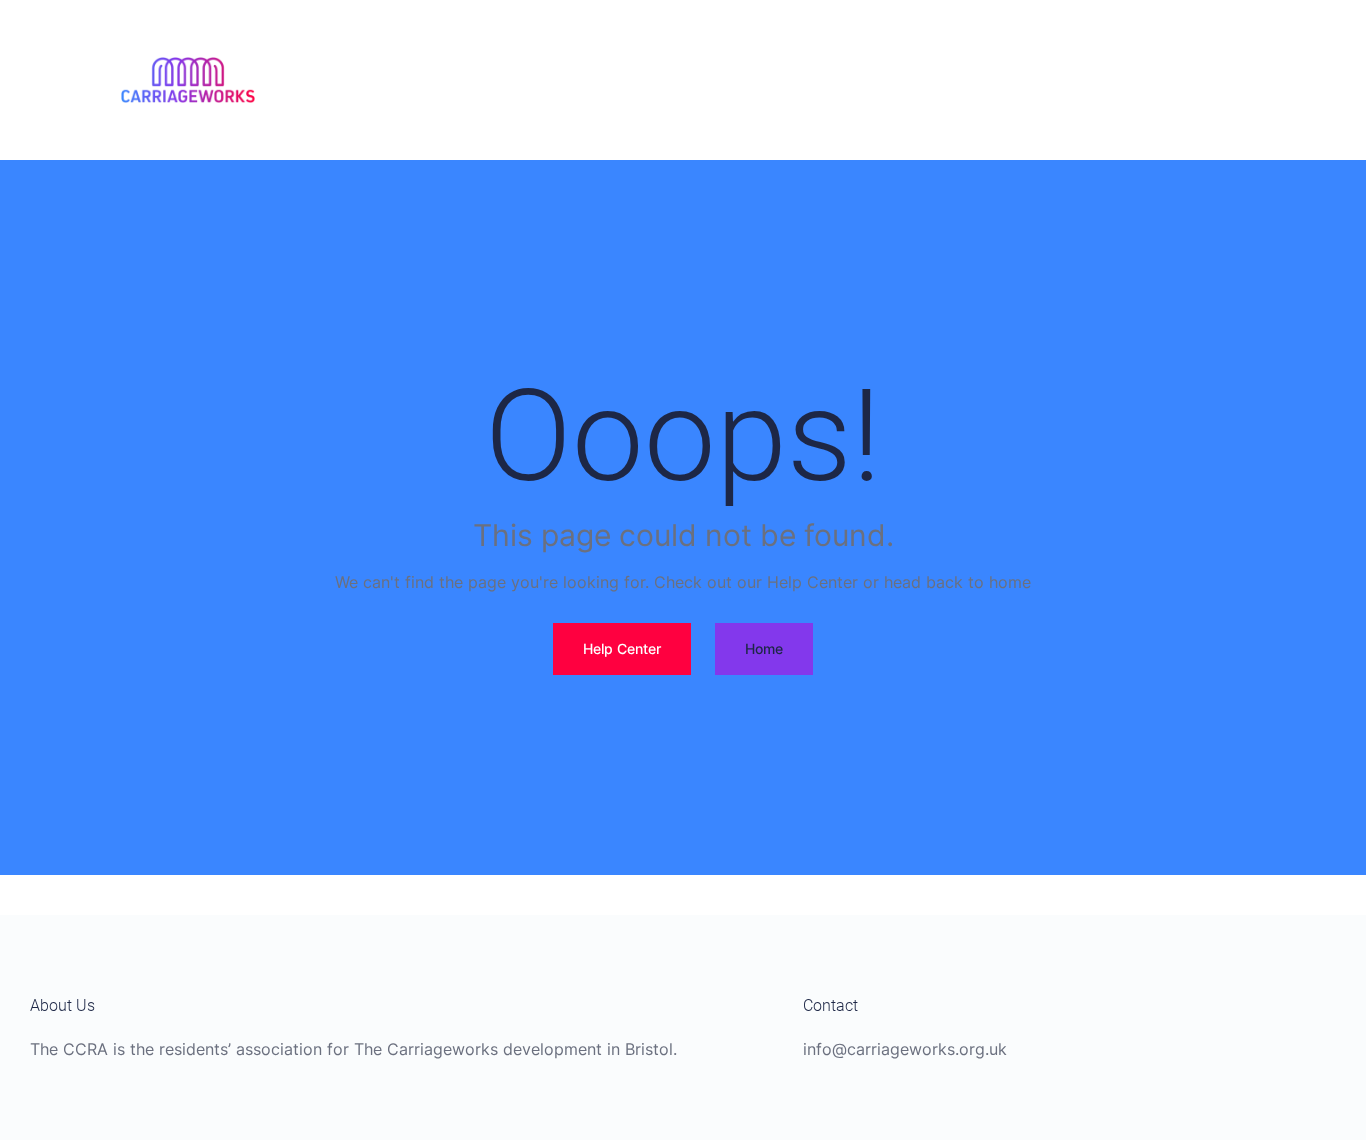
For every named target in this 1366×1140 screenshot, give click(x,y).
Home (764, 648)
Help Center (622, 648)
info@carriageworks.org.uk (905, 1049)
